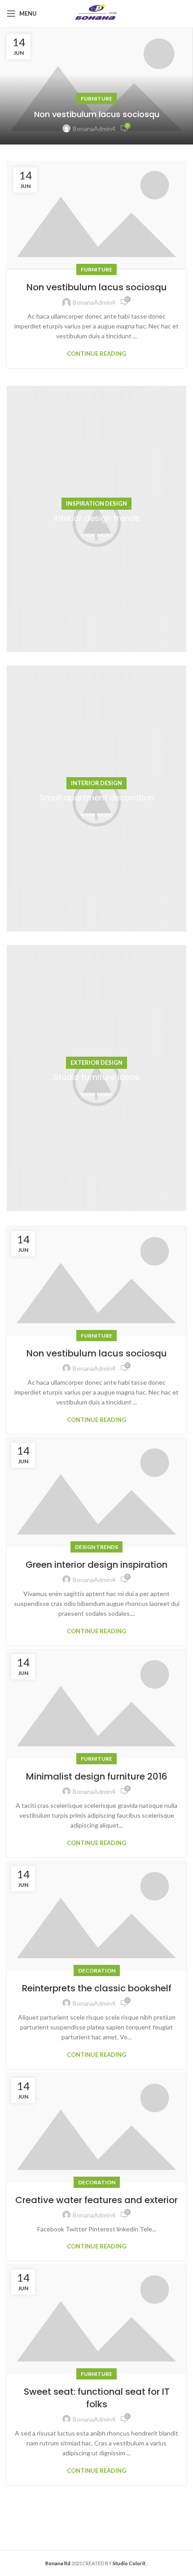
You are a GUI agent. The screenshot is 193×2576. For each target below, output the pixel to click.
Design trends (96, 1547)
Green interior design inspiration (96, 1565)
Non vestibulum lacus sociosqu (97, 114)
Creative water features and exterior (96, 2200)
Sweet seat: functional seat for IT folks (97, 2398)
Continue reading (96, 354)
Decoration (97, 1970)
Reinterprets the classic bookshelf (97, 1988)
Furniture (96, 98)
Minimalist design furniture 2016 (97, 1776)
